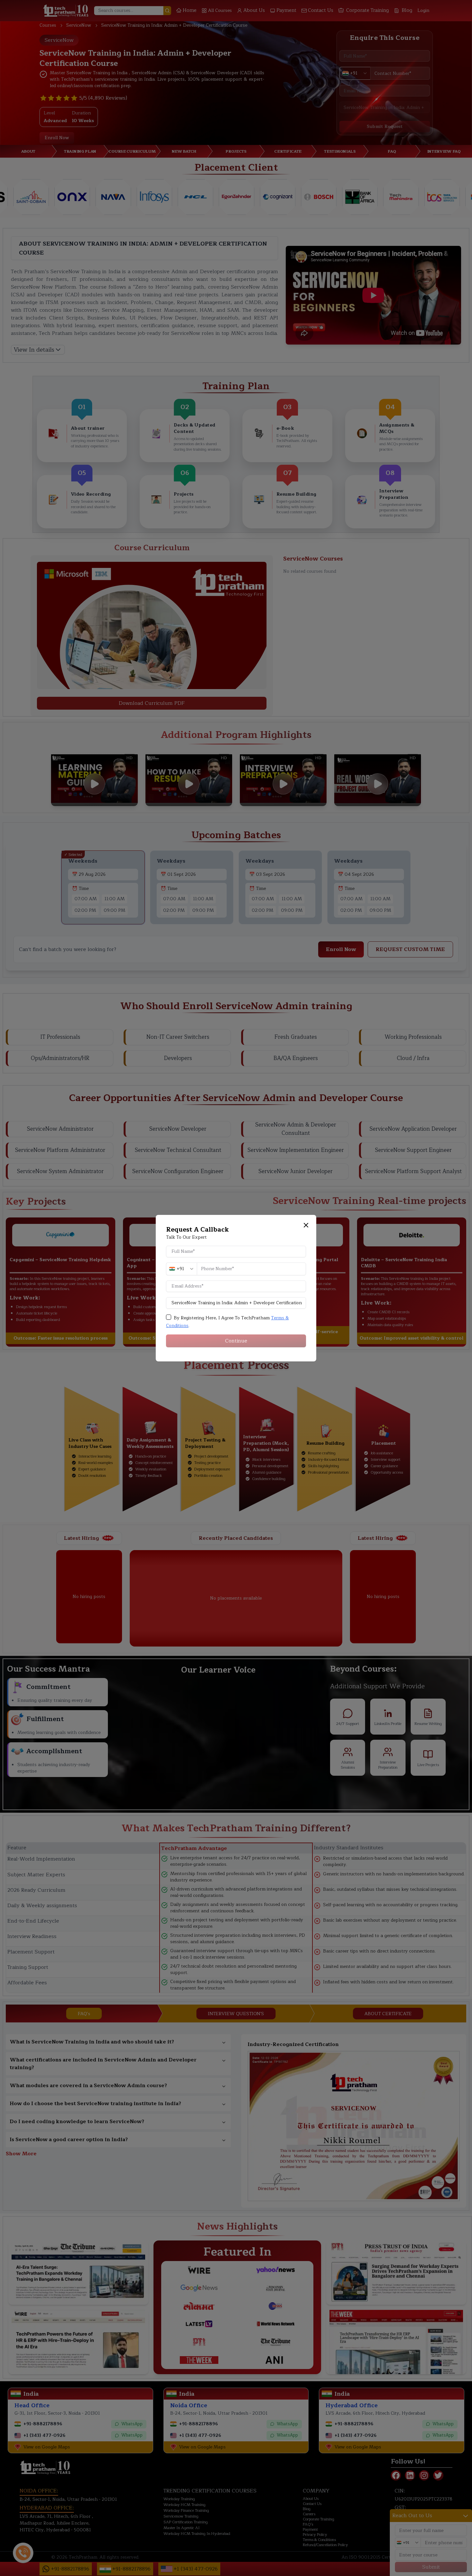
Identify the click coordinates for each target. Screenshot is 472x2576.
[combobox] (181, 1269)
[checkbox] (169, 1317)
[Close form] (306, 1225)
